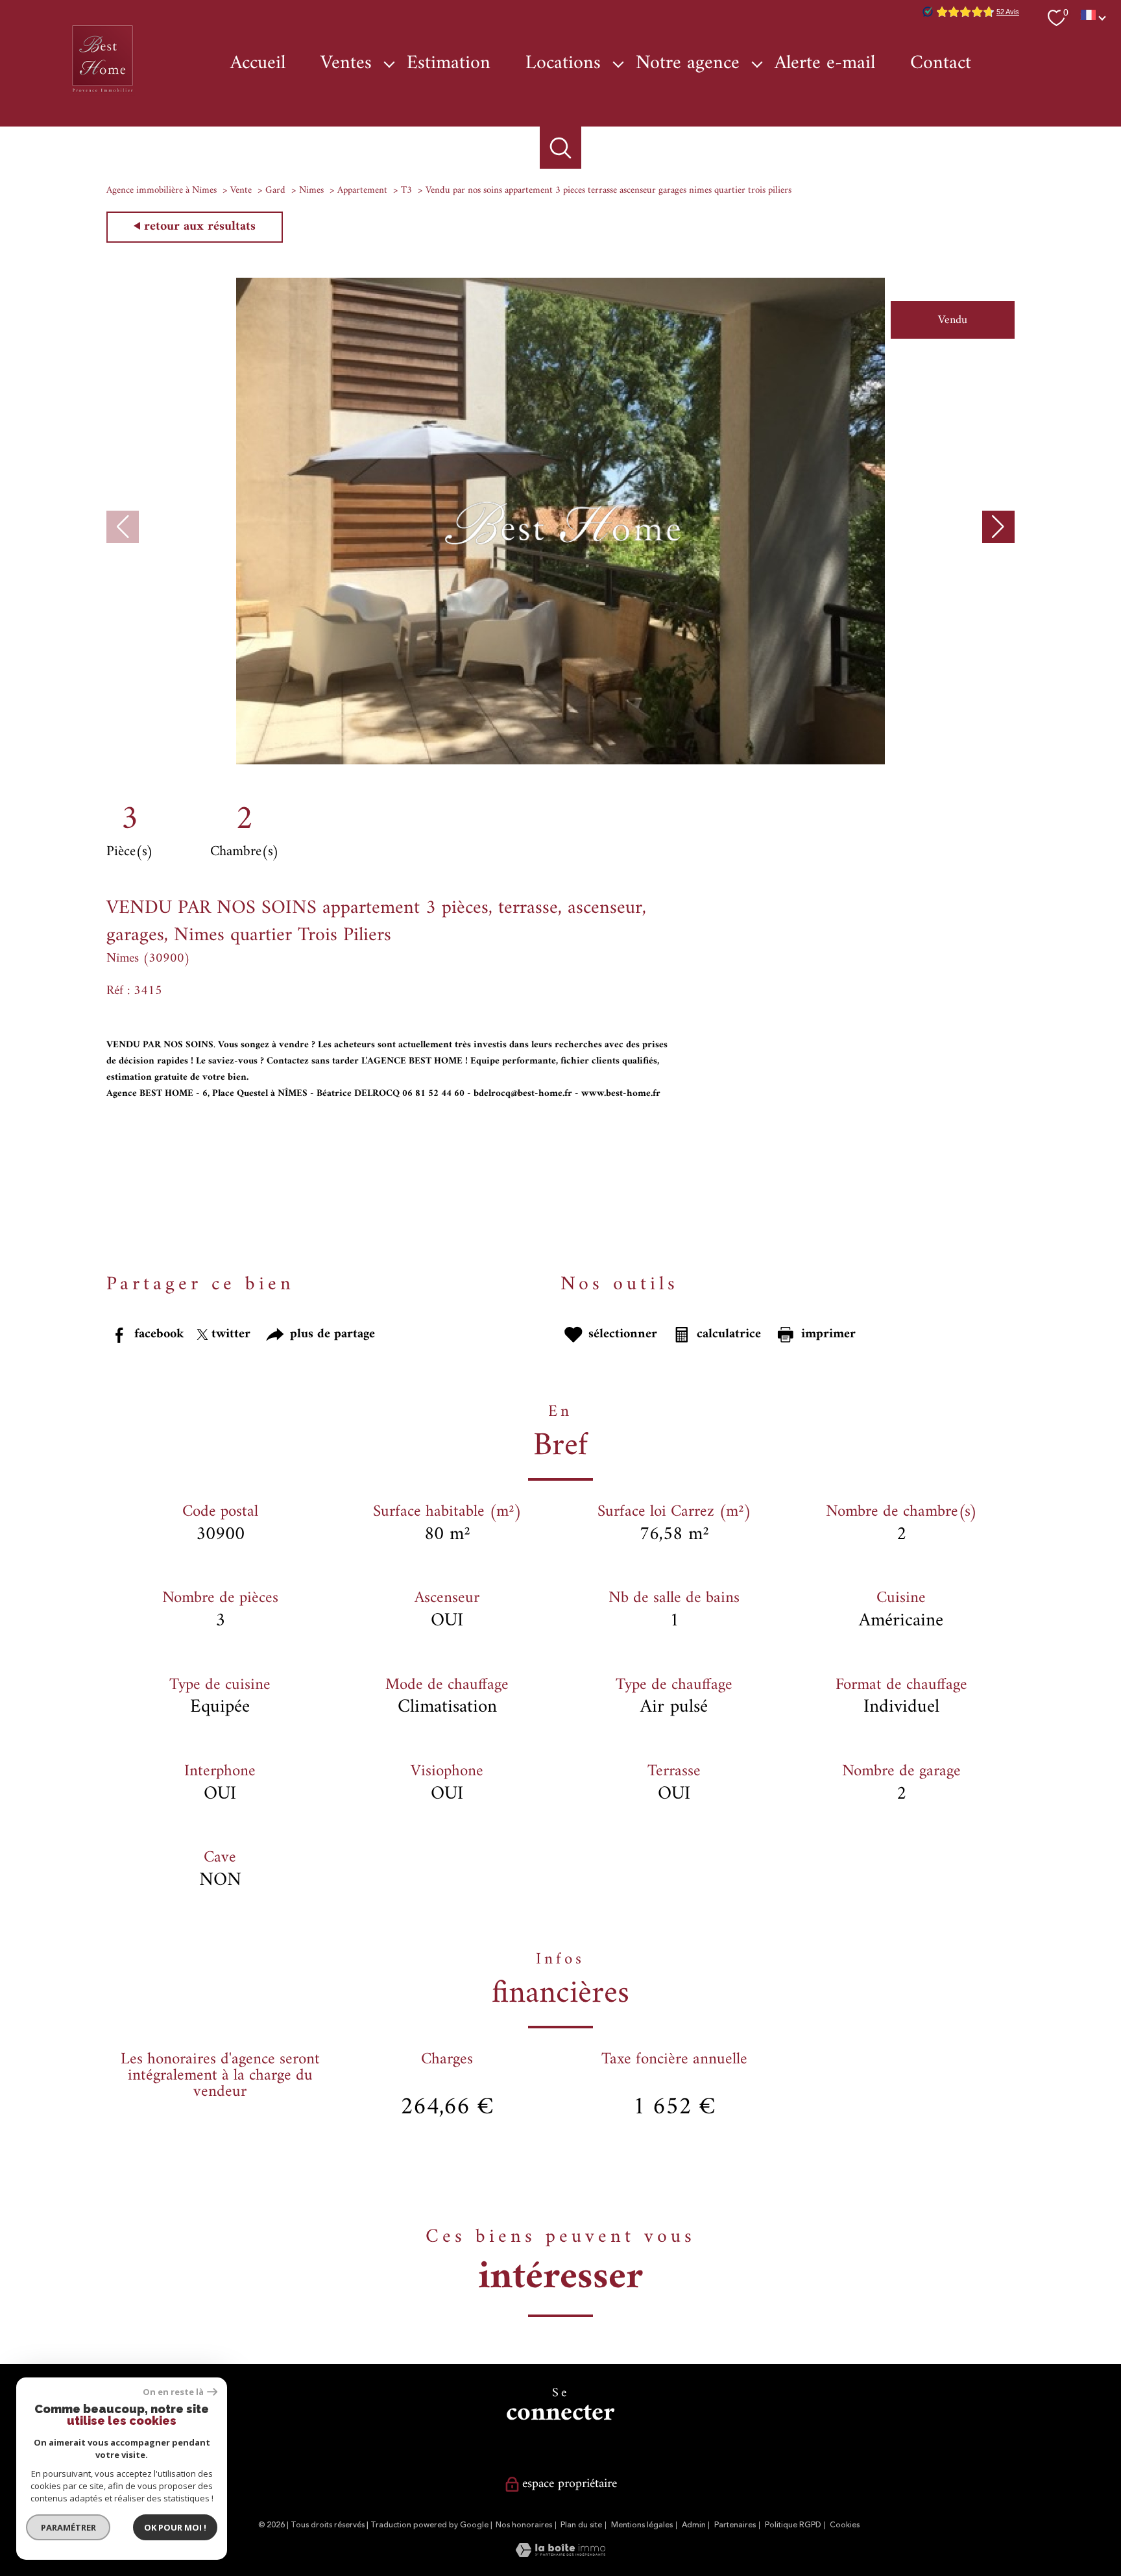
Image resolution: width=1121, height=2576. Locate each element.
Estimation (449, 64)
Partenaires (735, 2525)
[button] (998, 527)
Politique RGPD (793, 2525)
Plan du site (581, 2525)
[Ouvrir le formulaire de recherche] (561, 148)
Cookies (845, 2525)
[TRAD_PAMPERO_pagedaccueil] (102, 93)
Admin (694, 2525)
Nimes (311, 190)
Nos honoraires (524, 2525)
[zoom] (560, 761)
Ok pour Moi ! (175, 2527)
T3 (406, 190)
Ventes (346, 64)
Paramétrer (68, 2527)
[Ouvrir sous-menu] (389, 64)
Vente (241, 190)
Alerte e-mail (825, 64)
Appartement (362, 190)
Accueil (258, 64)
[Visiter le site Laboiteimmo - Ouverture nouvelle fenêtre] (560, 2554)
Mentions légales (642, 2525)
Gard (275, 190)
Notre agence (688, 64)
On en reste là (173, 2392)
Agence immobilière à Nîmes (162, 190)
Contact (941, 64)
